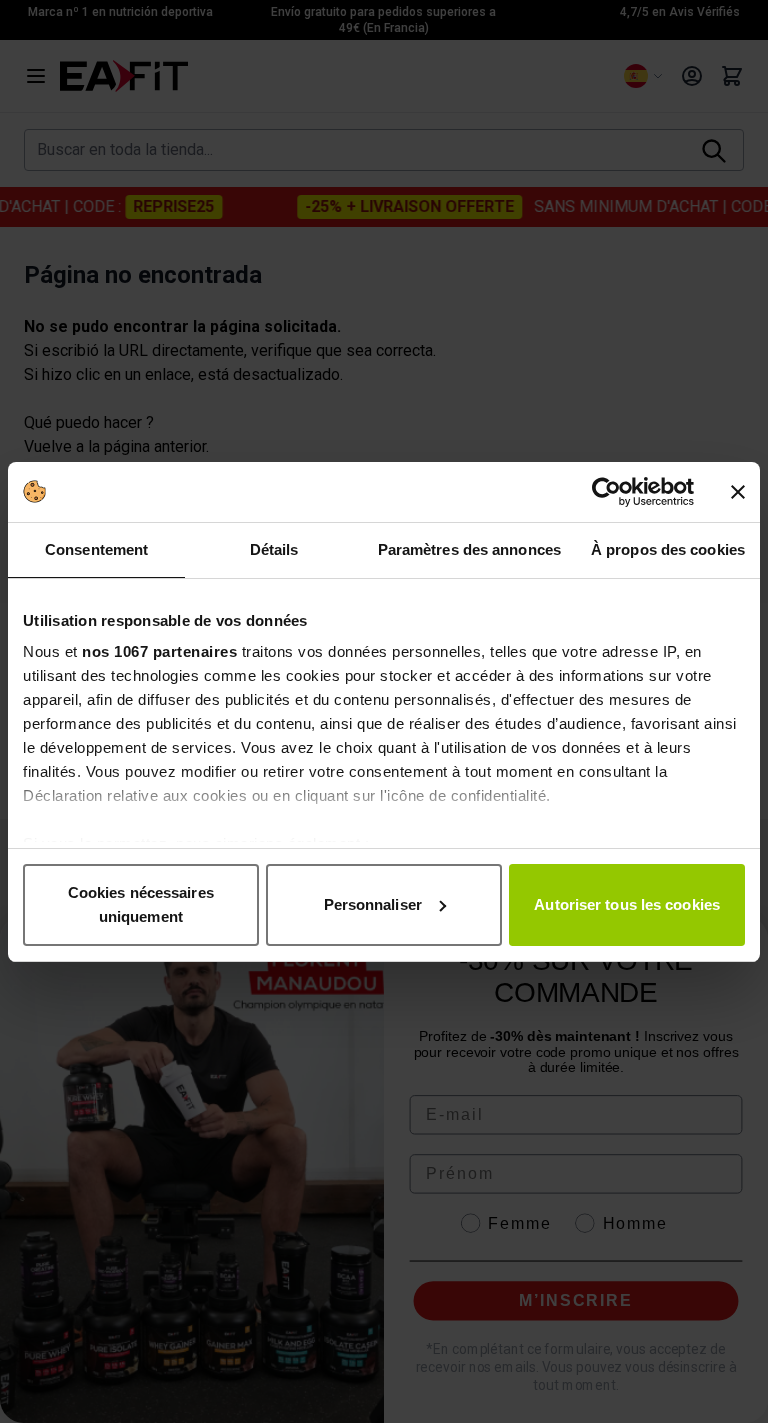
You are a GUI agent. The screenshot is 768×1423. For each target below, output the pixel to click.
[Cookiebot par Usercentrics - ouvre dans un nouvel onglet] (606, 492)
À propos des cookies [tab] (668, 549)
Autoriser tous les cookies (627, 904)
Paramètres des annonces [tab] (469, 549)
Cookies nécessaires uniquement (141, 904)
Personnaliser (373, 904)
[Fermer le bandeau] (738, 492)
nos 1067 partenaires (159, 651)
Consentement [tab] (96, 549)
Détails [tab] (274, 549)
